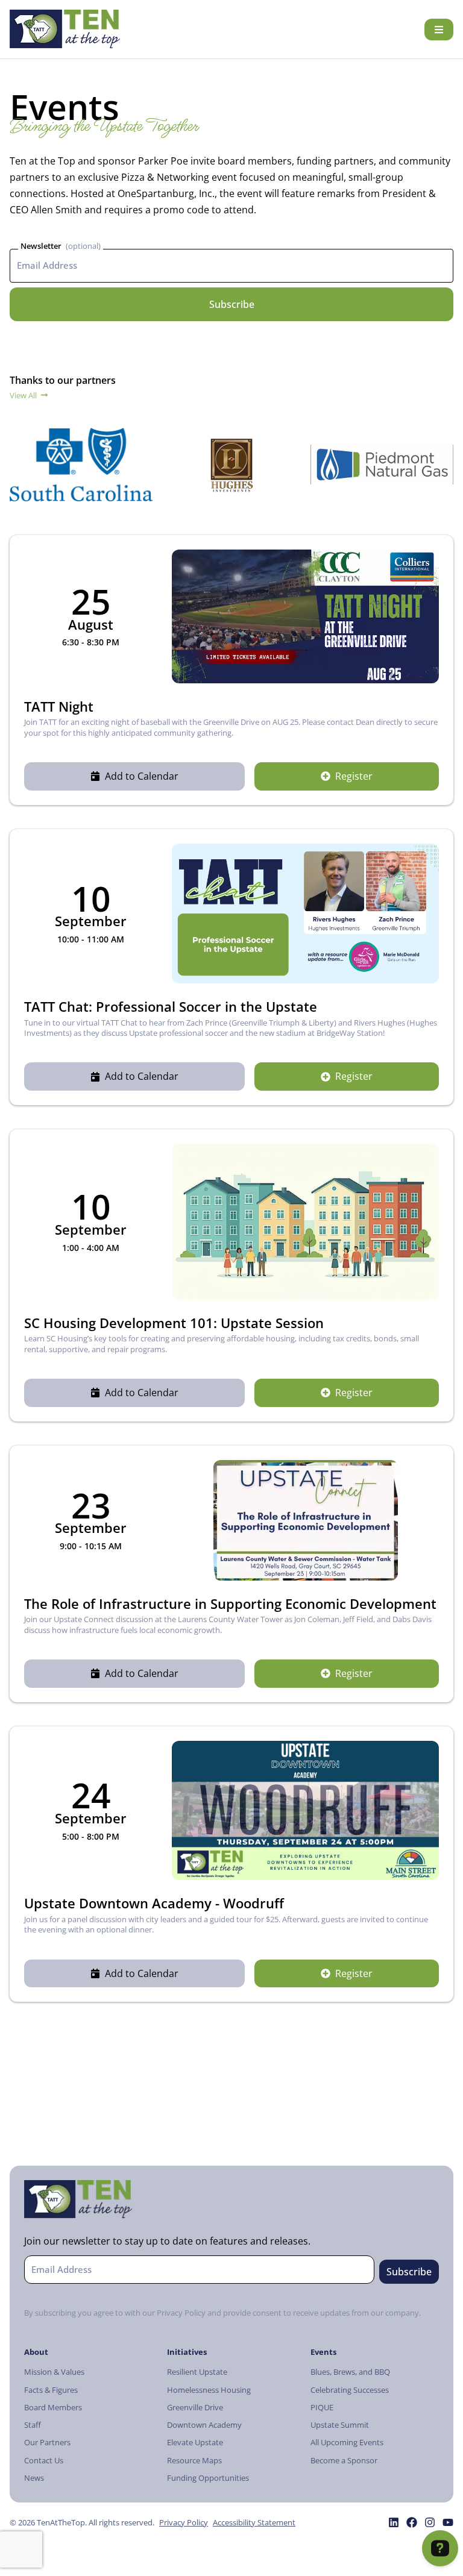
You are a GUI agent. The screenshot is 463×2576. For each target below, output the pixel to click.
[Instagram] (430, 2522)
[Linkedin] (394, 2522)
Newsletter (41, 246)
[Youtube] (448, 2522)
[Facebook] (412, 2522)
